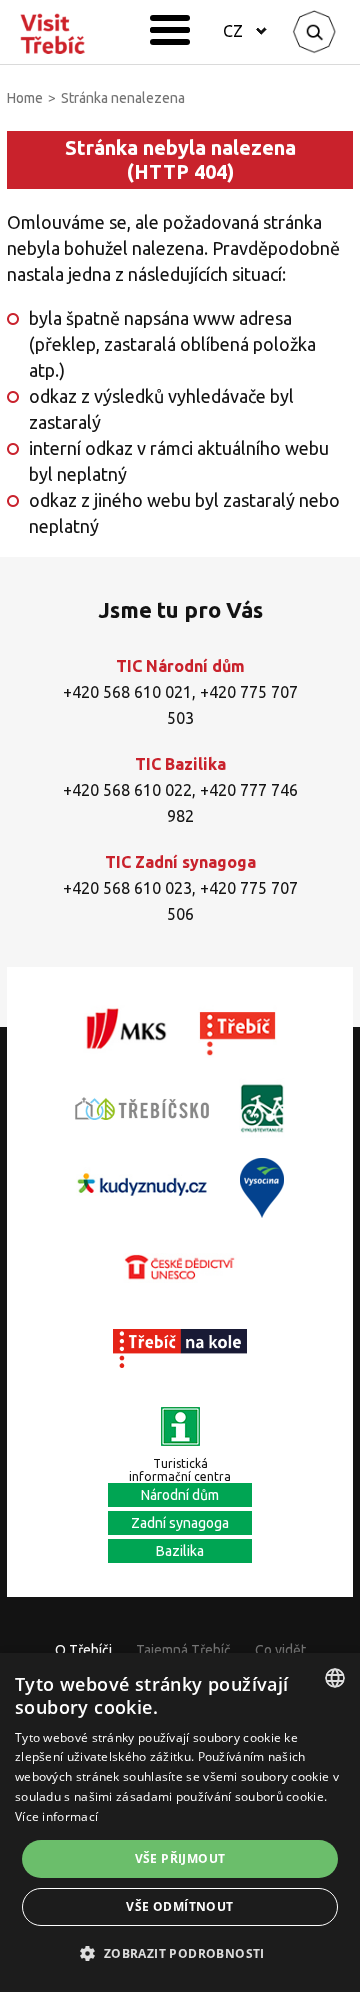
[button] (179, 1954)
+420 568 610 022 (127, 790)
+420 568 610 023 (127, 888)
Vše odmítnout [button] (179, 1906)
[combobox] (335, 1678)
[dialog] (180, 1822)
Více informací (56, 1816)
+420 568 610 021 (127, 692)
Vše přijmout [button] (180, 1858)
